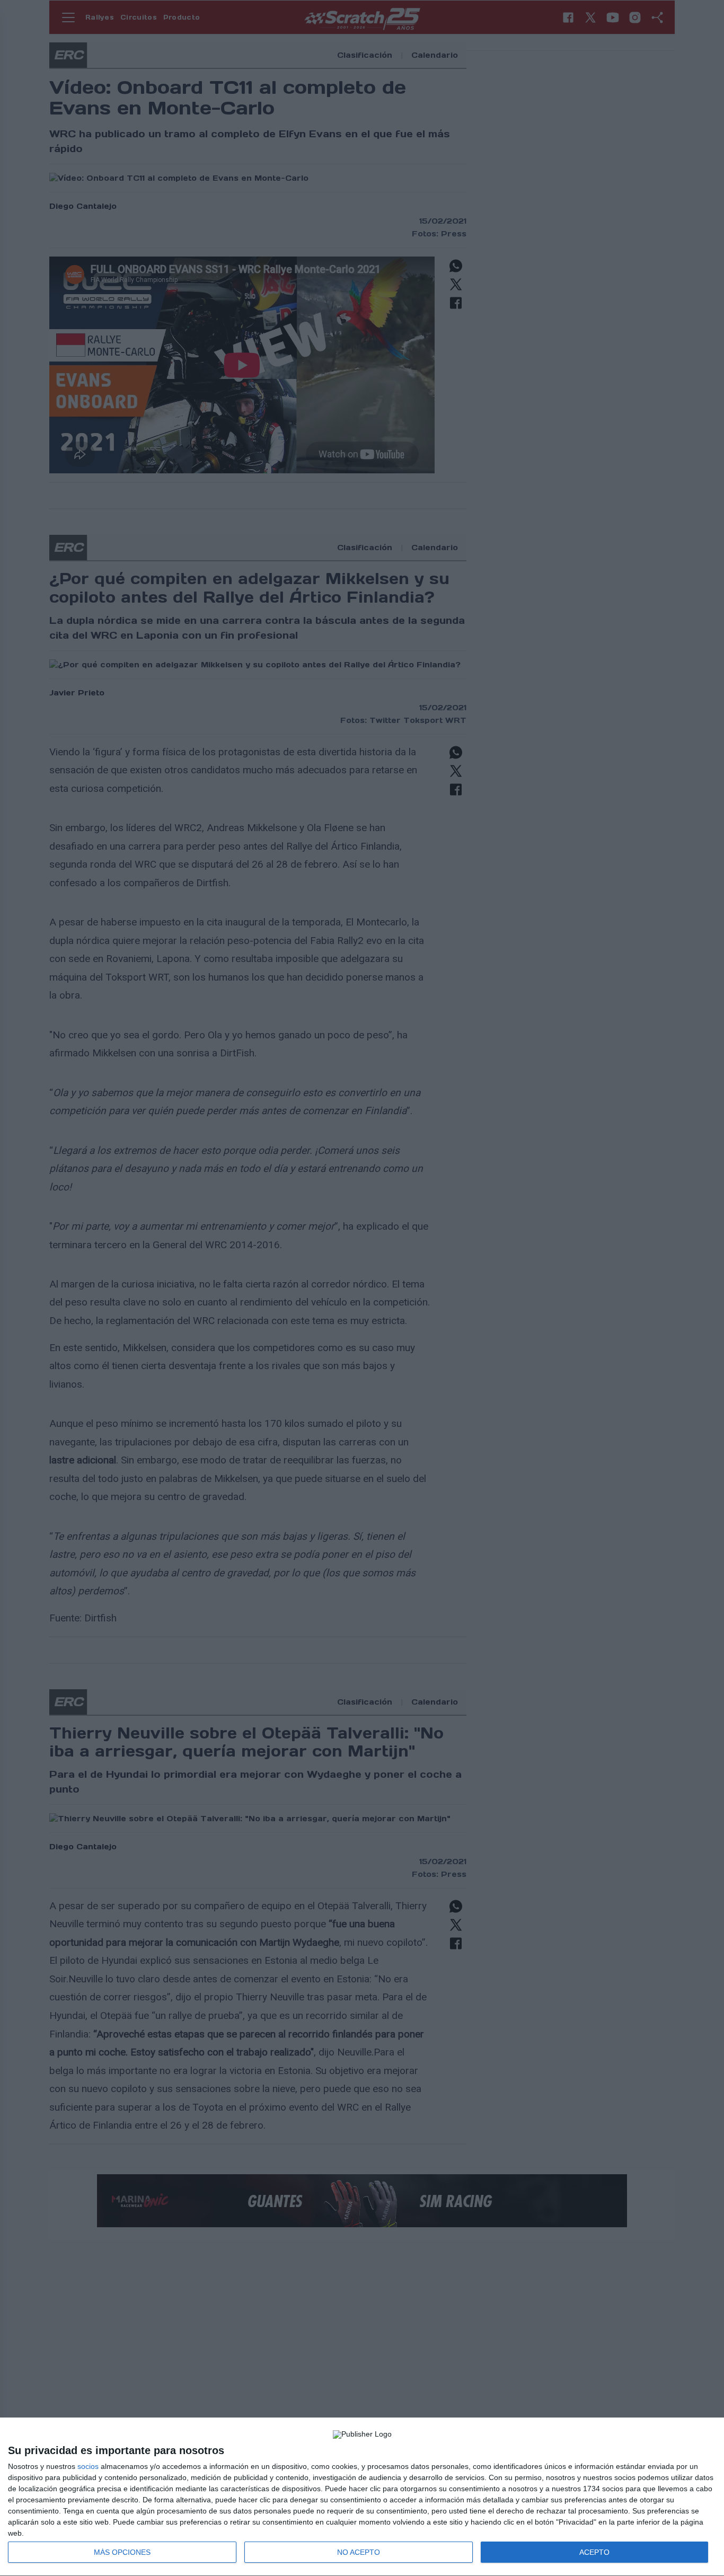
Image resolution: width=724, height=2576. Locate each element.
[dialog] (362, 2497)
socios (88, 2466)
